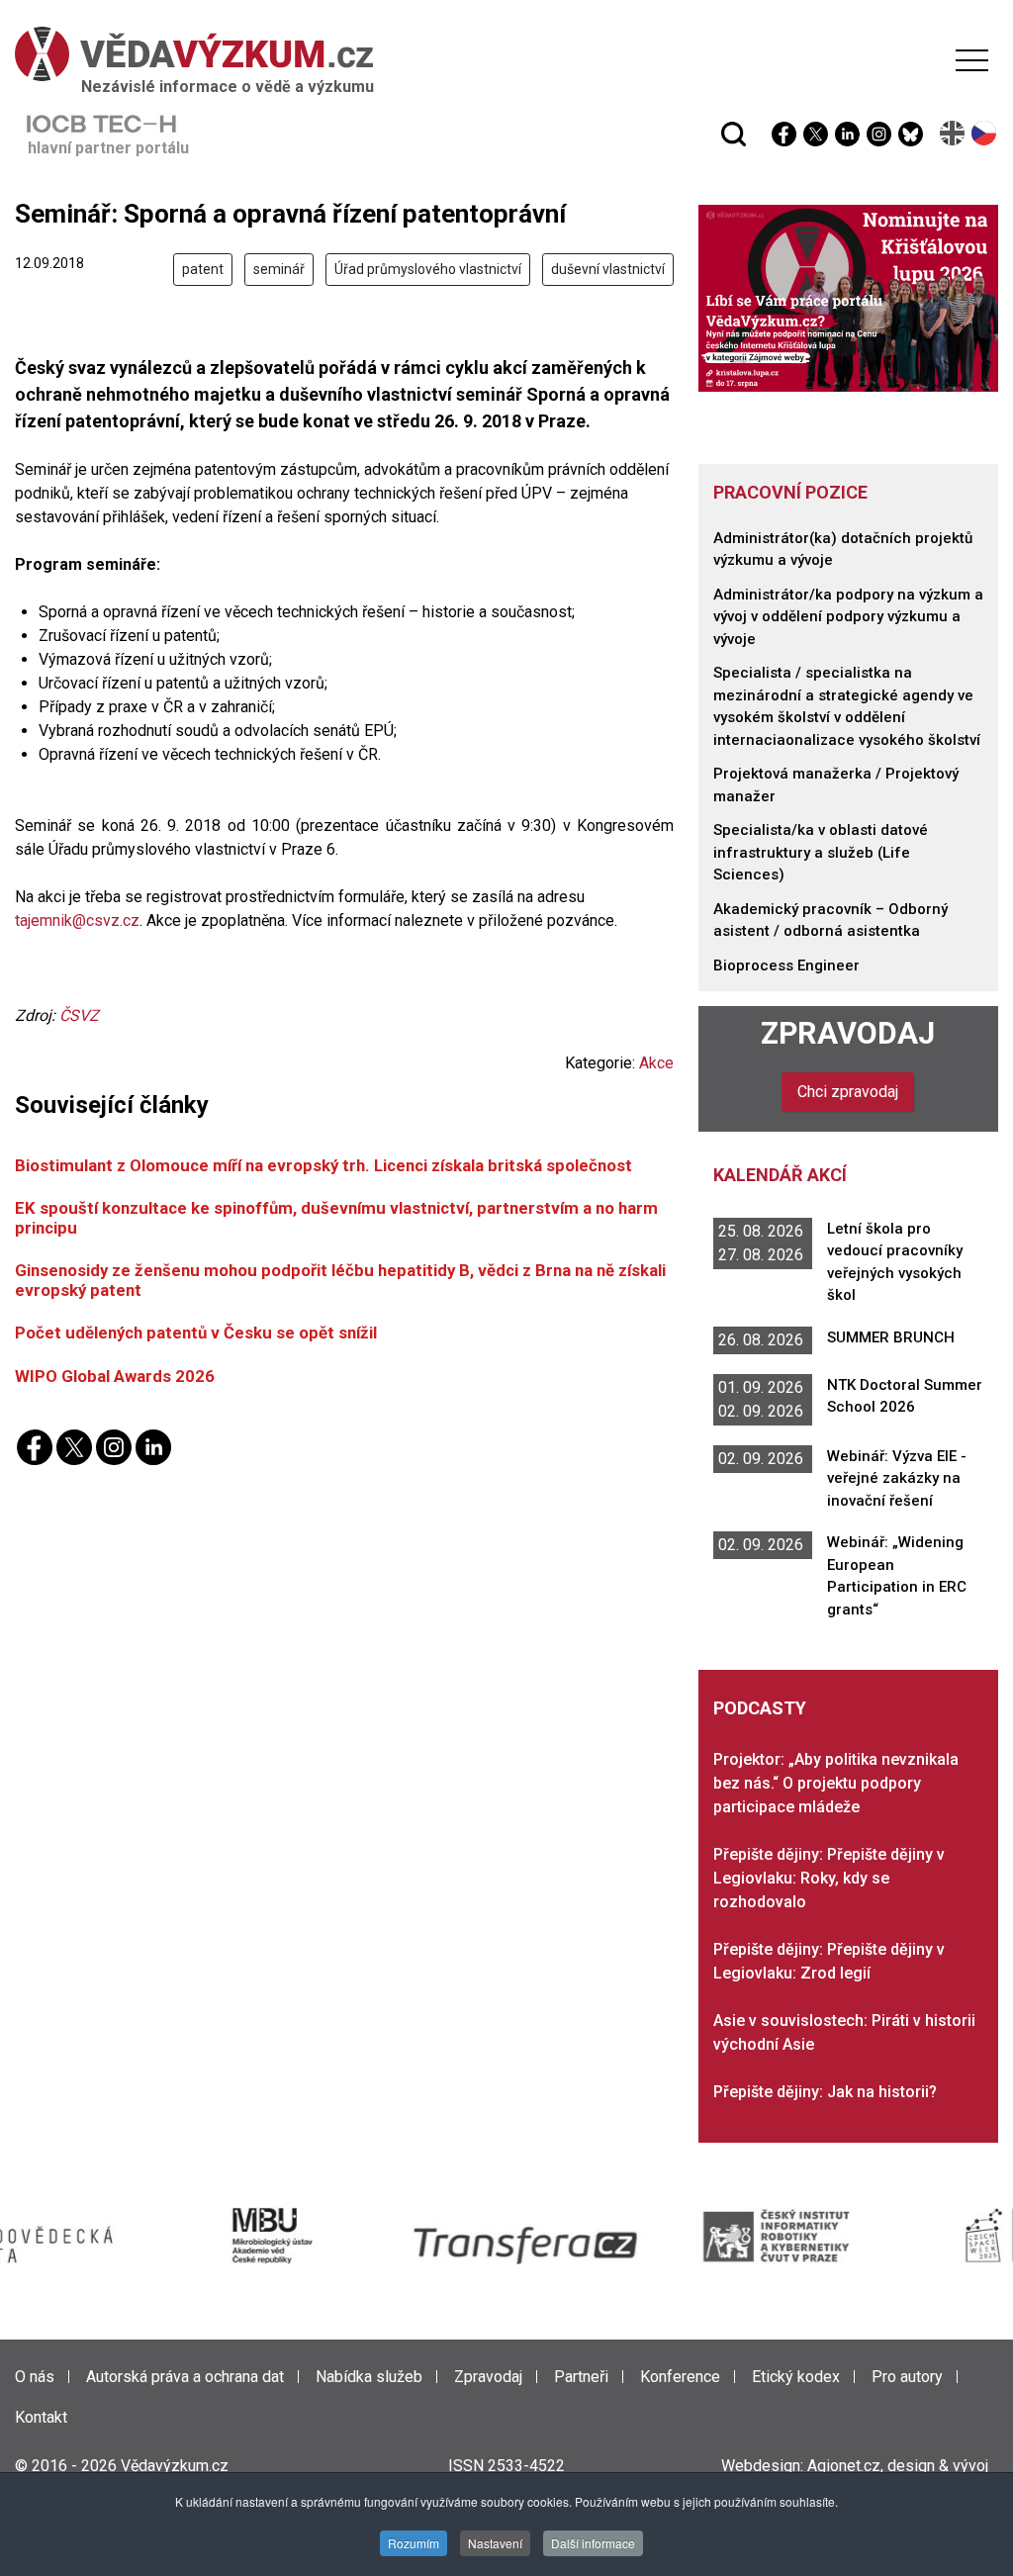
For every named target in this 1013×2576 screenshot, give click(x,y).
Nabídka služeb (369, 2377)
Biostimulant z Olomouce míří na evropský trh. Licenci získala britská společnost (323, 1165)
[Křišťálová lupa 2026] (848, 297)
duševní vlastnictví (608, 269)
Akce (656, 1063)
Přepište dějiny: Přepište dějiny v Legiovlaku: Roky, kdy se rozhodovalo (829, 1878)
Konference (680, 2377)
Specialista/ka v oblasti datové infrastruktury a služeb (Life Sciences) (821, 852)
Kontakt (41, 2417)
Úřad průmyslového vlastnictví (428, 269)
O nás (35, 2377)
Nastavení (495, 2543)
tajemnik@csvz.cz (77, 920)
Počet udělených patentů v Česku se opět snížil (196, 1333)
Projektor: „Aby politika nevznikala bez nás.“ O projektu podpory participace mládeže (836, 1783)
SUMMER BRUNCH (891, 1337)
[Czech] (985, 133)
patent (203, 269)
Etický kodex (796, 2377)
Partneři (581, 2377)
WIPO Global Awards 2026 (115, 1376)
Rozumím (414, 2543)
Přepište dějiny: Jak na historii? (825, 2092)
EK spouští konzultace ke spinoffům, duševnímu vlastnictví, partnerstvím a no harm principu (336, 1217)
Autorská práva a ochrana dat (185, 2377)
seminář (279, 269)
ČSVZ (79, 1015)
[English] (953, 133)
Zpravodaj (848, 1033)
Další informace (593, 2543)
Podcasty (760, 1708)
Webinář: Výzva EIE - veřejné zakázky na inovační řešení (897, 1478)
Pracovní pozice (790, 492)
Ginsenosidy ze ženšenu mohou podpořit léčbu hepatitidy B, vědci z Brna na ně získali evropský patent (340, 1280)
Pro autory (907, 2377)
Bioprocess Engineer (786, 966)
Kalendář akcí (780, 1175)
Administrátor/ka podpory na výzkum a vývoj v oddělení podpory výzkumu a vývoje (848, 617)
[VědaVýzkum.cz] (502, 54)
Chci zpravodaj (848, 1092)
